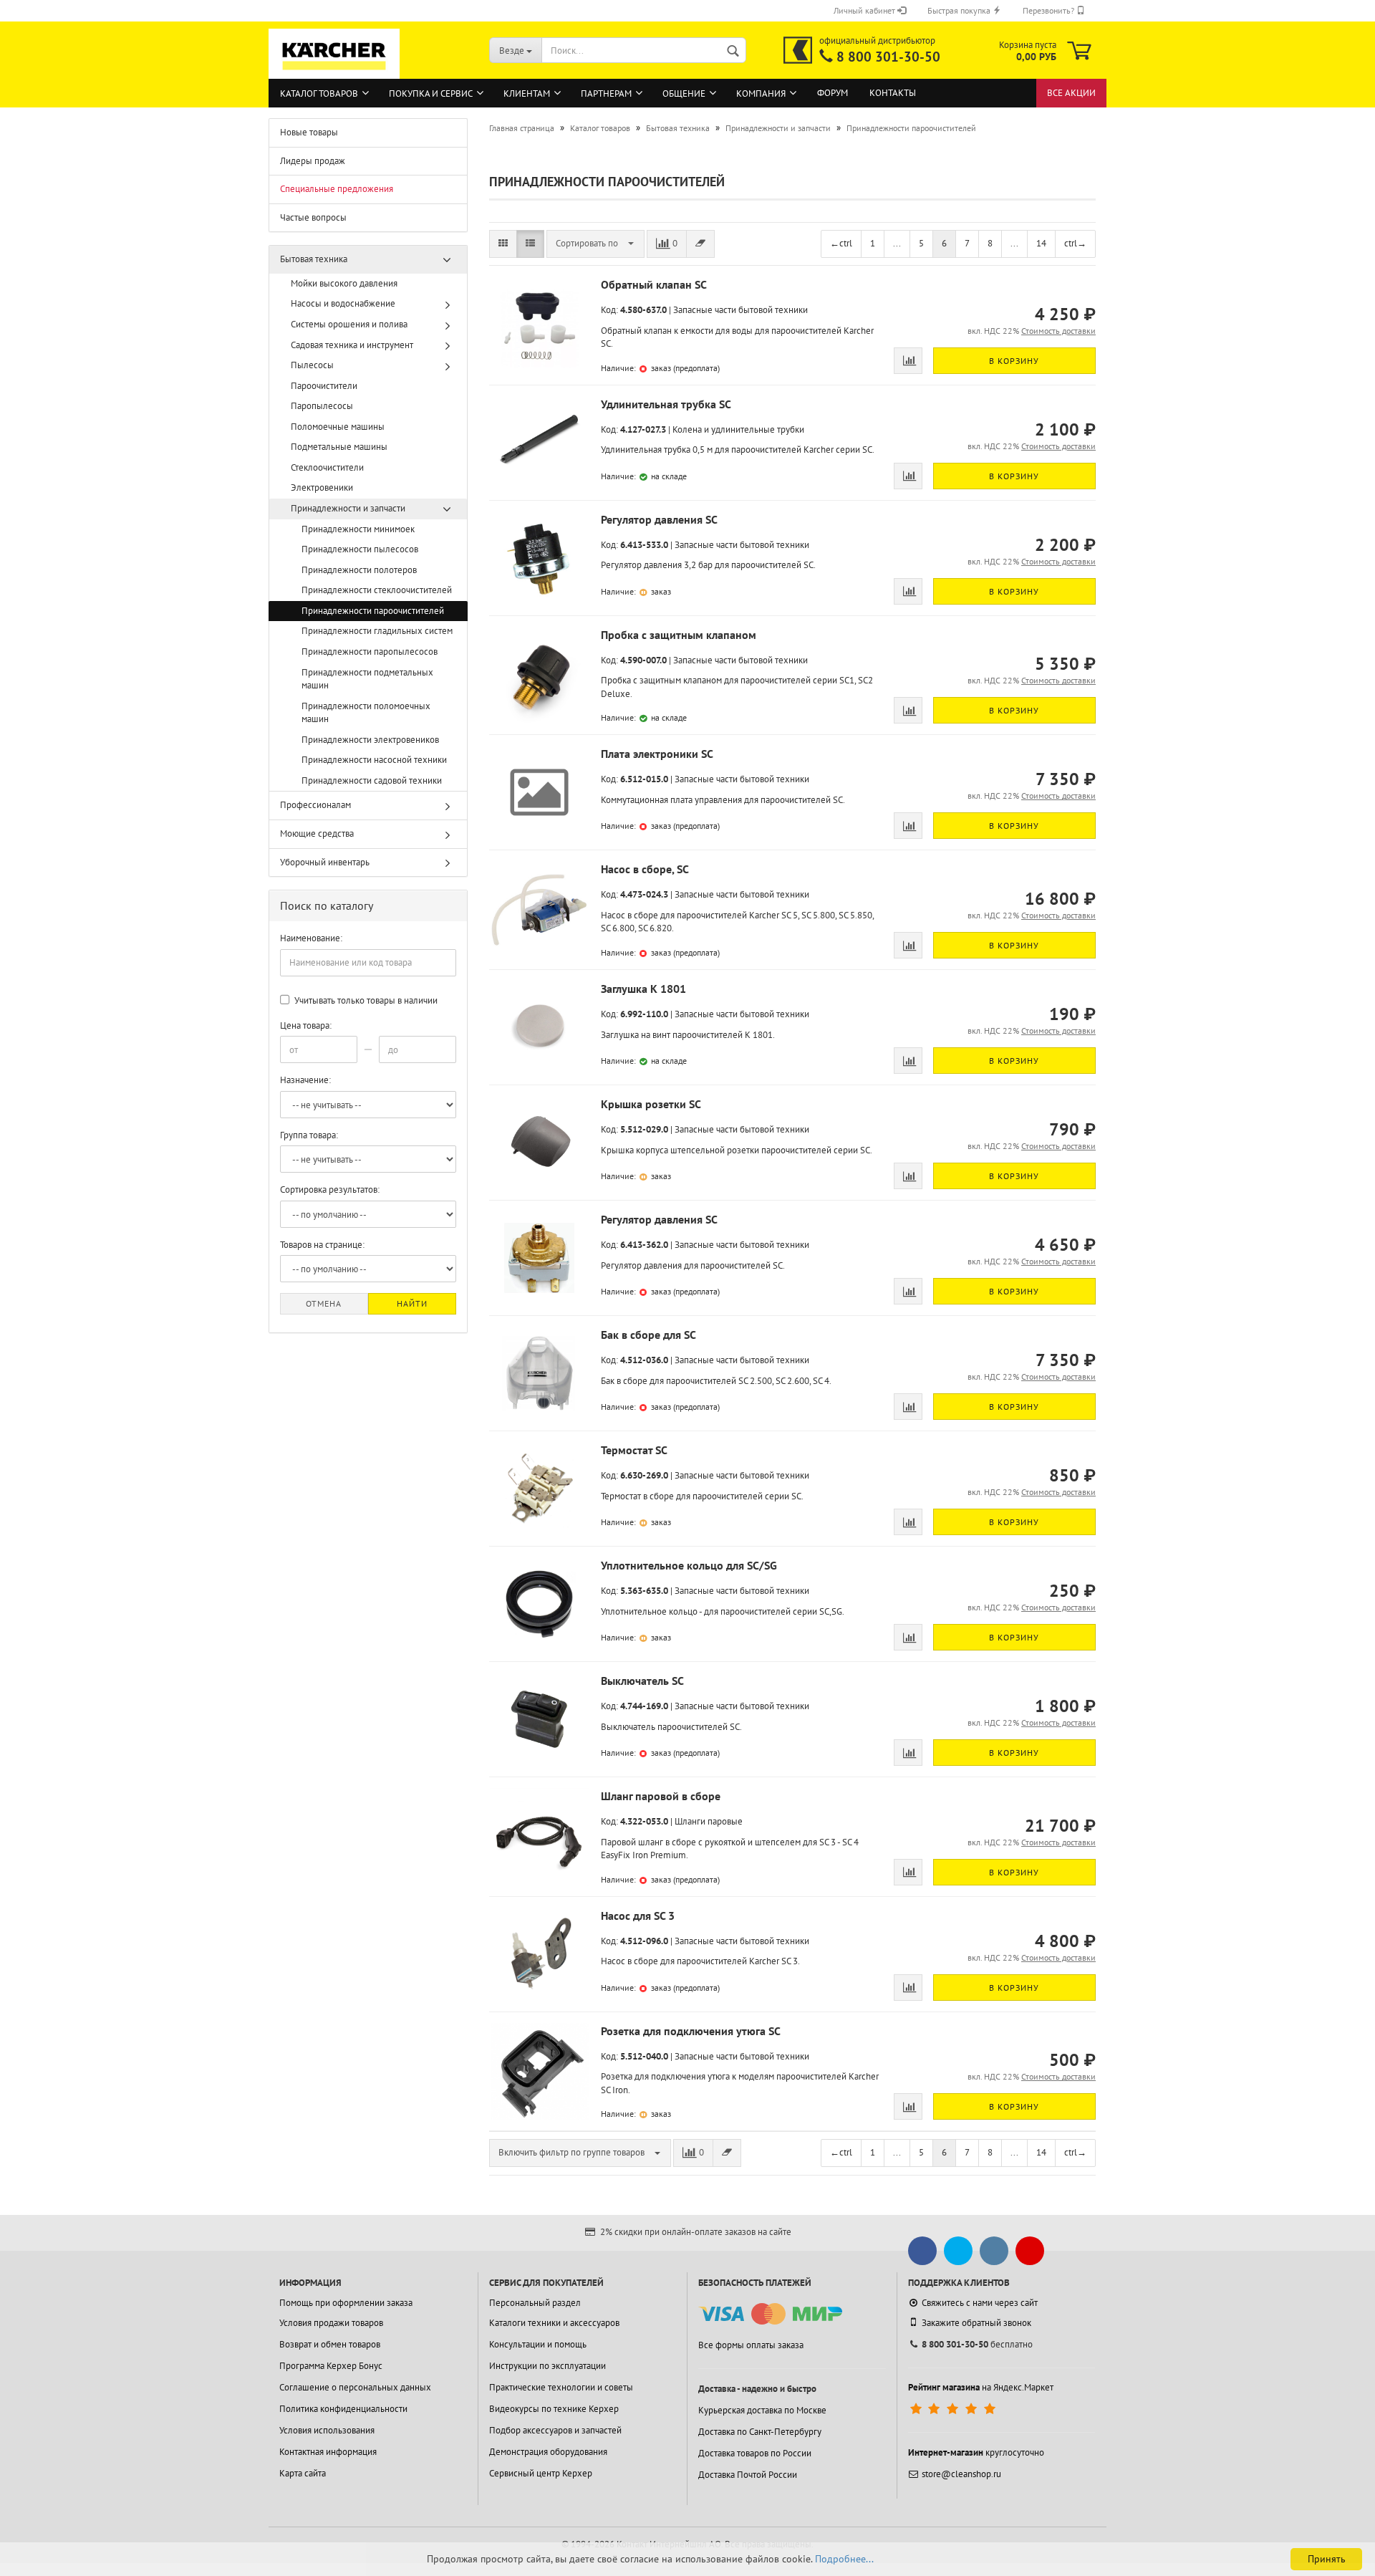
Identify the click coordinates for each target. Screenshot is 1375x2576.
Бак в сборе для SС (648, 1335)
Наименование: (311, 938)
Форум (833, 93)
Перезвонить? (1050, 10)
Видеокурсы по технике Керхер (554, 2409)
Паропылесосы (322, 406)
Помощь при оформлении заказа (346, 2303)
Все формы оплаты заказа (751, 2345)
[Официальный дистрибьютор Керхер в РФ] (798, 50)
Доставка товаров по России (755, 2453)
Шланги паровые (709, 1821)
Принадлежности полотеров (359, 570)
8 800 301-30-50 (888, 57)
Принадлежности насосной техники (374, 760)
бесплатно (977, 2344)
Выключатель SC (642, 1681)
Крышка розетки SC (651, 1104)
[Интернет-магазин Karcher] (334, 72)
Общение (684, 93)
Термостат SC (634, 1450)
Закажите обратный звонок (976, 2323)
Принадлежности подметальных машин (367, 679)
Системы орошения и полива (349, 324)
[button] (595, 244)
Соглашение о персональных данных (355, 2387)
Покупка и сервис (431, 93)
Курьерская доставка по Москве (762, 2410)
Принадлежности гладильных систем (377, 631)
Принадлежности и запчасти (348, 508)
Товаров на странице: (322, 1245)
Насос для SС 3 (638, 1916)
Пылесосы (312, 365)
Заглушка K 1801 (643, 989)
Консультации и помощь (538, 2344)
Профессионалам (315, 805)
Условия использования (327, 2430)
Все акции (1071, 93)
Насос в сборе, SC (645, 869)
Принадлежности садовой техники (372, 780)
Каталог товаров (319, 93)
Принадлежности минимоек (358, 529)
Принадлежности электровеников (370, 740)
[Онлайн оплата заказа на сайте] (770, 2314)
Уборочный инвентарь (325, 862)
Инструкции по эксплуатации (547, 2366)
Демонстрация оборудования (548, 2452)
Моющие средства (317, 833)
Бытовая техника (314, 259)
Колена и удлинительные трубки (738, 429)
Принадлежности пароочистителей (373, 611)
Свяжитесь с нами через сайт (980, 2303)
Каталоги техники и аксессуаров (554, 2323)
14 (1041, 243)
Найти (412, 1303)
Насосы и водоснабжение (343, 303)
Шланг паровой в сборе (661, 1796)
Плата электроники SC (657, 754)
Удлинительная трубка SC (666, 404)
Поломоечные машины (338, 427)
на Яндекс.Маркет (981, 2387)
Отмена (324, 1303)
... (897, 243)
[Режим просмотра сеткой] (503, 244)
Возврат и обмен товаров (330, 2344)
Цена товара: (306, 1025)
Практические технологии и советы (561, 2387)
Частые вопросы (313, 217)
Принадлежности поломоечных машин (366, 713)
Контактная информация (328, 2452)
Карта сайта (303, 2473)
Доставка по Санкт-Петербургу (760, 2432)
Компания (761, 93)
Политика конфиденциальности (343, 2409)
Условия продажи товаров (331, 2323)
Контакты (893, 93)
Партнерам (606, 93)
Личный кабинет (865, 10)
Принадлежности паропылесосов (370, 652)
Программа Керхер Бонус (331, 2366)
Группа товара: (309, 1135)
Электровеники (322, 487)
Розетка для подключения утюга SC (691, 2031)
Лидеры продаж (313, 161)
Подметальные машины (339, 447)
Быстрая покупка (960, 10)
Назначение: (305, 1080)
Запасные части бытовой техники (740, 310)
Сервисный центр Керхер (541, 2473)
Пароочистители (324, 386)
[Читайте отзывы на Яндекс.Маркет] (954, 2409)
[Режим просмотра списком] (530, 244)
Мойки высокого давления (344, 283)
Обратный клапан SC (654, 284)
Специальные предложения (337, 189)
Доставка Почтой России (748, 2475)
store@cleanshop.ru (961, 2474)
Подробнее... (844, 2559)
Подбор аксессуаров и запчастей (555, 2430)
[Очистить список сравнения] (700, 244)
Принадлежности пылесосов (360, 549)
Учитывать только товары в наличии (365, 1000)
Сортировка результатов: (330, 1190)
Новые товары (309, 132)
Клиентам (527, 93)
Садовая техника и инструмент (352, 345)
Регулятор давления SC (659, 519)
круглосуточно (976, 2452)
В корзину (1014, 361)
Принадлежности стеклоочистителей (377, 590)
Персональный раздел (535, 2303)
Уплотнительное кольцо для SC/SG (689, 1565)
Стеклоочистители (327, 467)
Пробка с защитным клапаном (679, 635)
